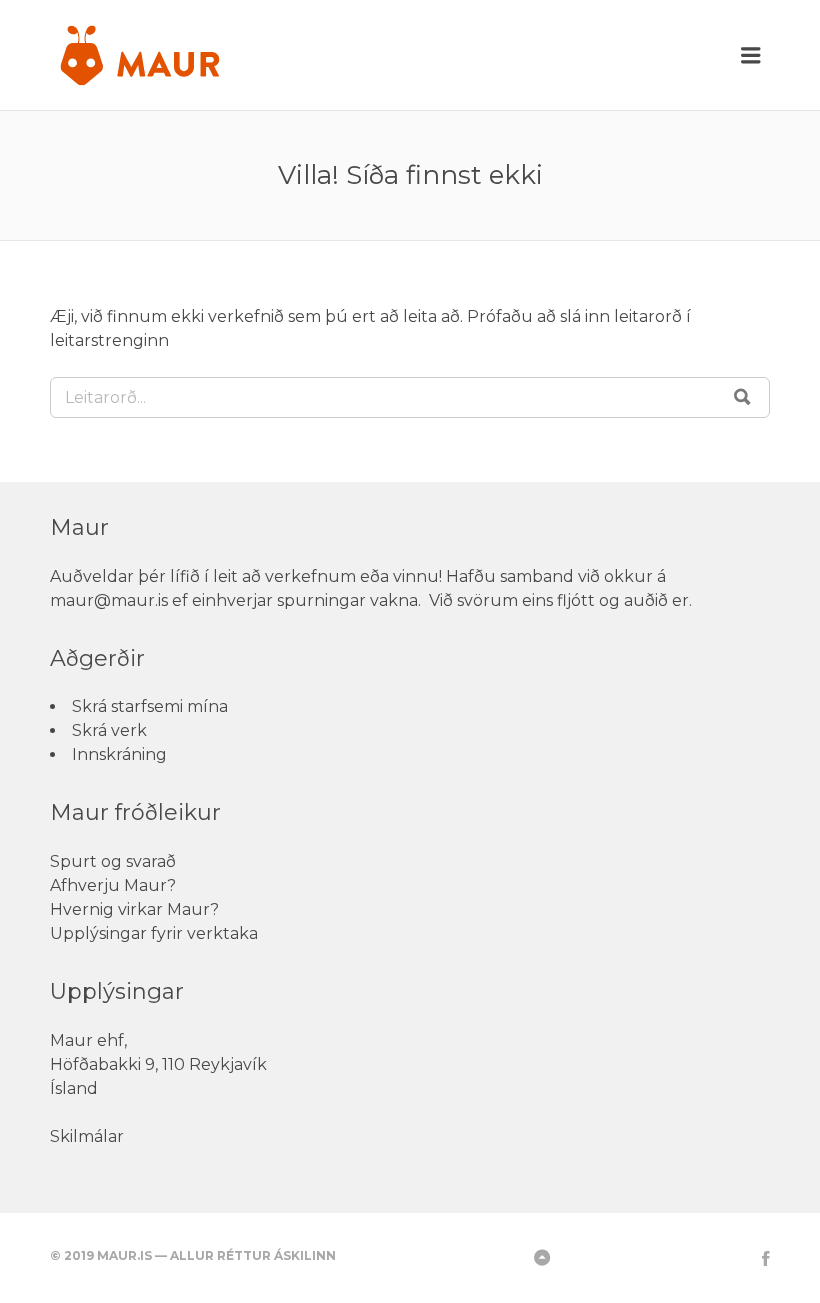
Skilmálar (87, 1136)
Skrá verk (109, 730)
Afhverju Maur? (113, 885)
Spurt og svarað (113, 861)
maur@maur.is (109, 600)
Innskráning (119, 754)
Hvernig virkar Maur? (134, 909)
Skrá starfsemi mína (150, 706)
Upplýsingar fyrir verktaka (154, 933)
